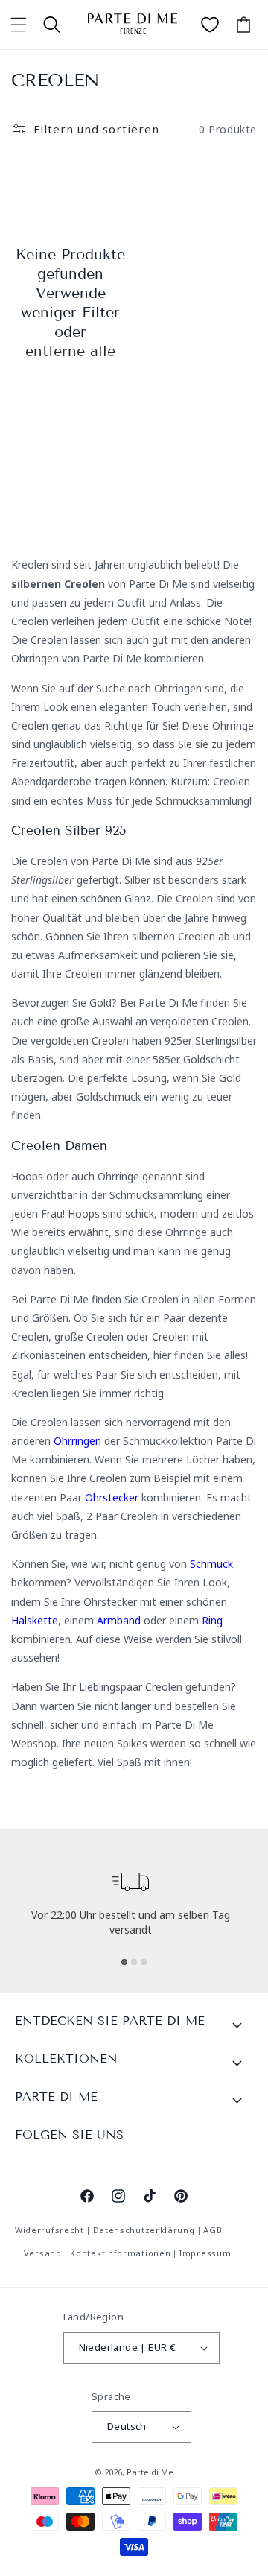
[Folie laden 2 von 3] (134, 1962)
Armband (119, 1620)
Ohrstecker (112, 1497)
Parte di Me (150, 2472)
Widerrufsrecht (50, 2230)
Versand (43, 2253)
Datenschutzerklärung (144, 2230)
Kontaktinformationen (120, 2253)
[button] (19, 25)
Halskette (35, 1620)
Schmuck (211, 1564)
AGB (213, 2230)
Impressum (205, 2253)
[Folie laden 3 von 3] (144, 1962)
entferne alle (70, 351)
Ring (212, 1620)
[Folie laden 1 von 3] (124, 1962)
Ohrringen (77, 1441)
